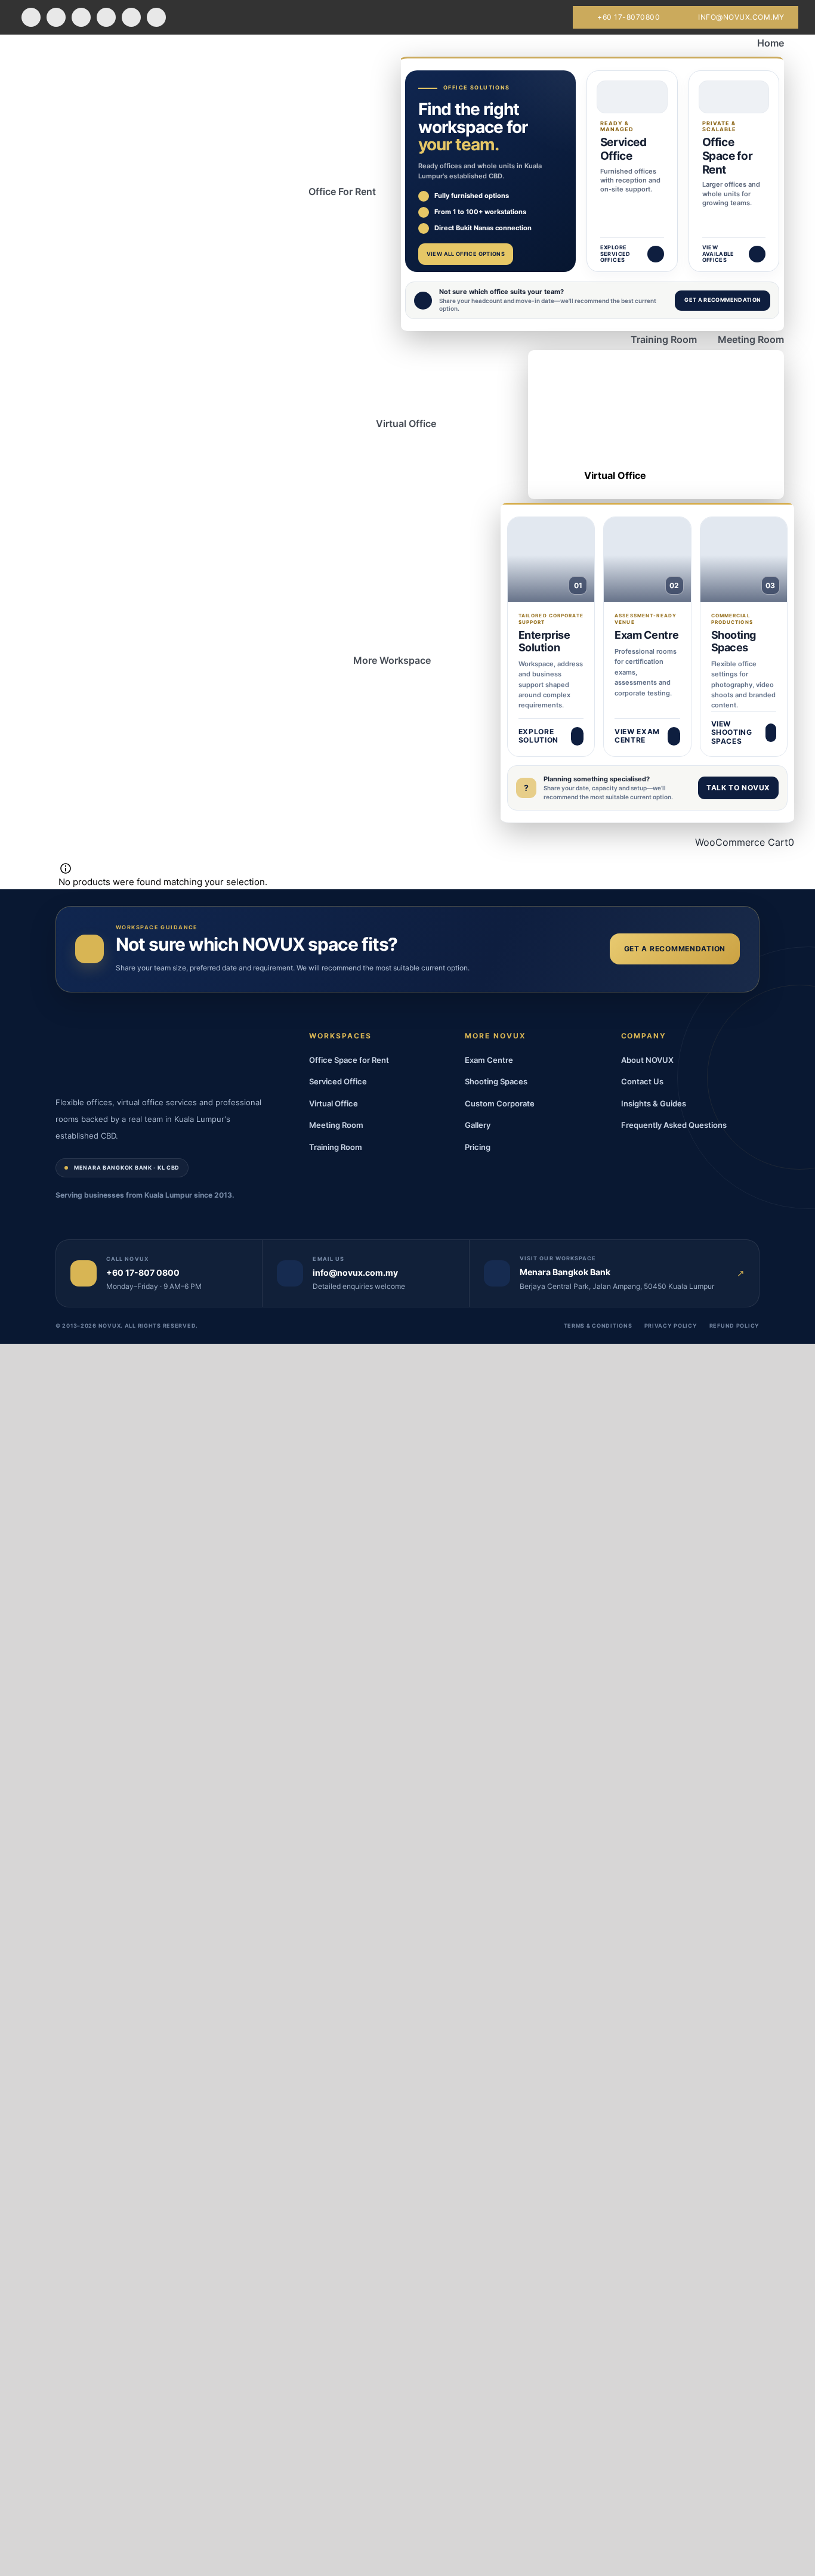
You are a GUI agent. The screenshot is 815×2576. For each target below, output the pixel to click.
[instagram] (81, 18)
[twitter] (56, 18)
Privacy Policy (671, 1326)
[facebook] (31, 18)
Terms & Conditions (598, 1326)
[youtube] (106, 18)
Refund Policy (734, 1326)
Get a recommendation (675, 949)
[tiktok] (131, 18)
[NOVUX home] (79, 1054)
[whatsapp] (156, 18)
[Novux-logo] (28, 54)
